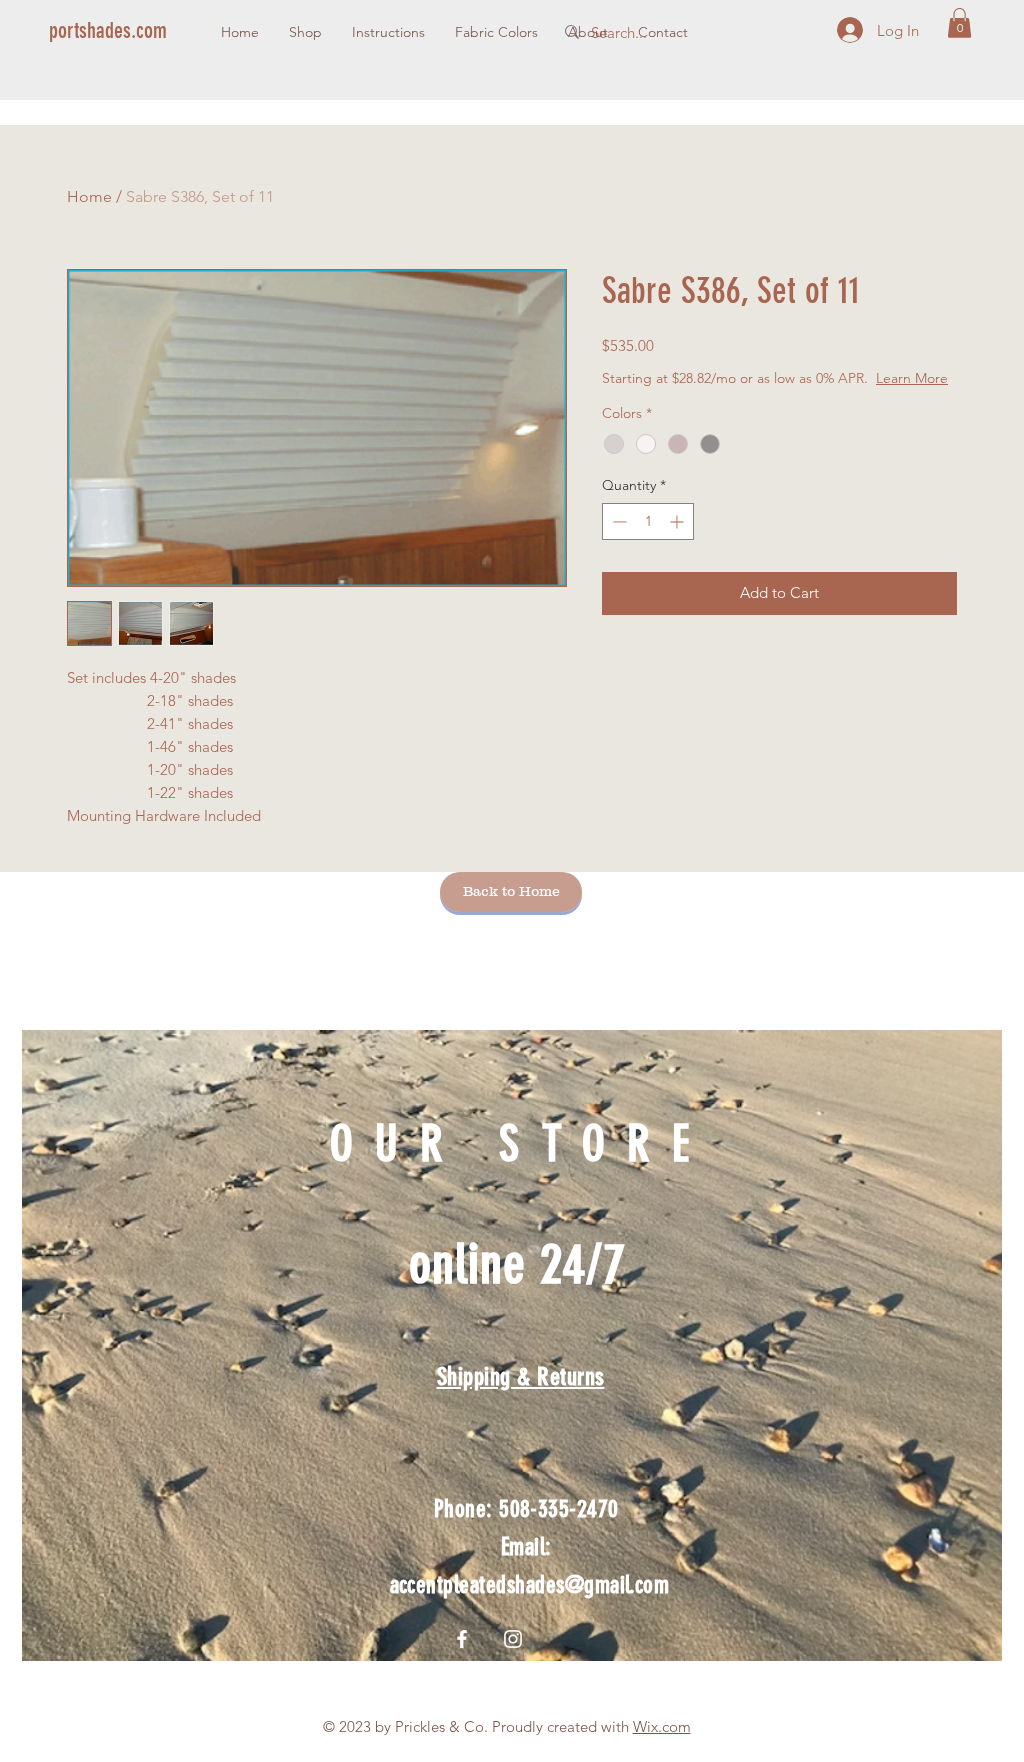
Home (89, 196)
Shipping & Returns (521, 1376)
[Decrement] (617, 521)
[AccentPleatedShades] (513, 1639)
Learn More (912, 378)
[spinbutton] (648, 521)
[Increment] (678, 521)
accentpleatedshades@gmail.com (530, 1585)
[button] (959, 23)
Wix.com (662, 1726)
